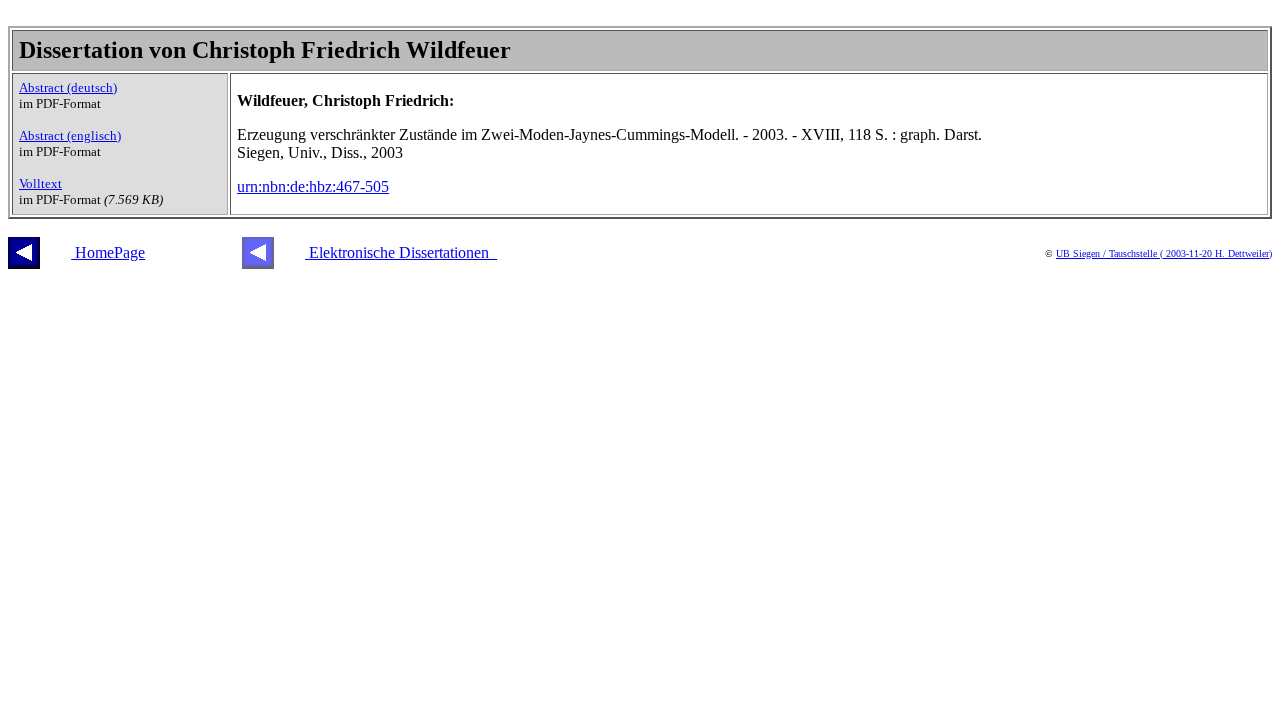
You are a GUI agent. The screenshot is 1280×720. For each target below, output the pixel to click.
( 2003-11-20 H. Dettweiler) (1216, 253)
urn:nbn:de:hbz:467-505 (313, 186)
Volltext (40, 183)
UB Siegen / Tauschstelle (1108, 253)
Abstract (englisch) (70, 135)
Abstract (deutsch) (68, 87)
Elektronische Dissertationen (401, 252)
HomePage (108, 252)
